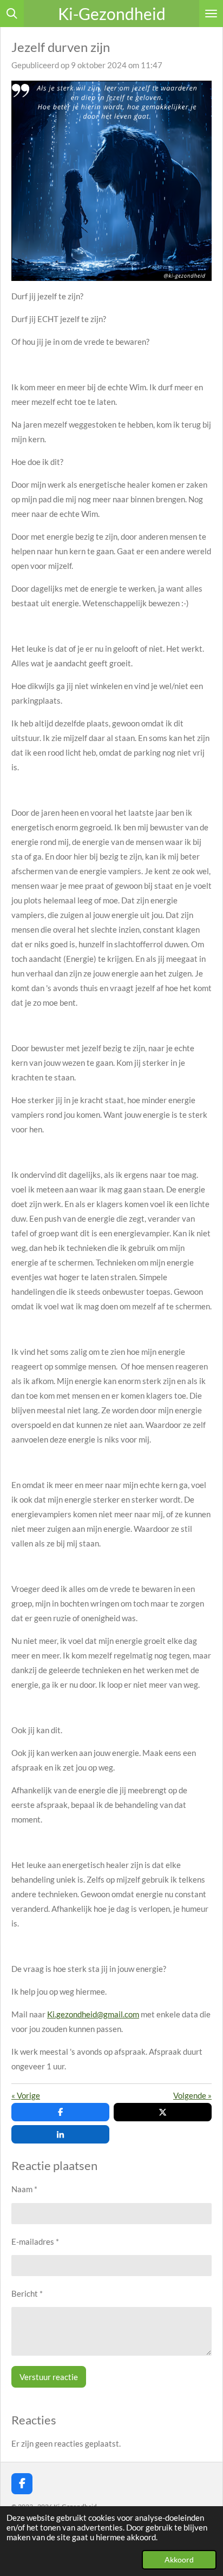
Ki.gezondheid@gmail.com (93, 2014)
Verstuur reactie (49, 2377)
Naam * (24, 2189)
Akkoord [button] (179, 2560)
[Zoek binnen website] (12, 14)
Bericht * (27, 2293)
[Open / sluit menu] (211, 14)
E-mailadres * (35, 2241)
